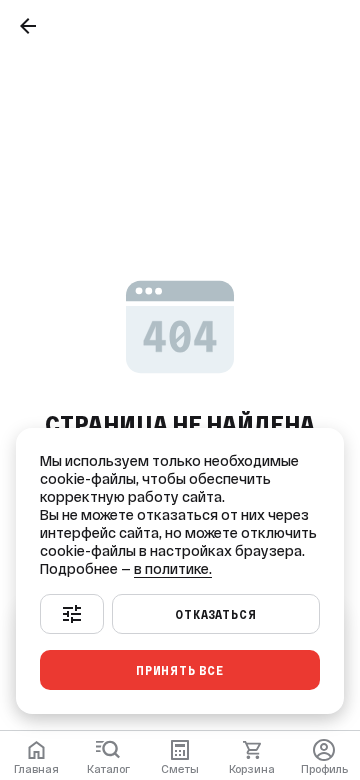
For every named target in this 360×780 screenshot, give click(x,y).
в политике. (173, 569)
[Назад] (28, 26)
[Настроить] (72, 614)
